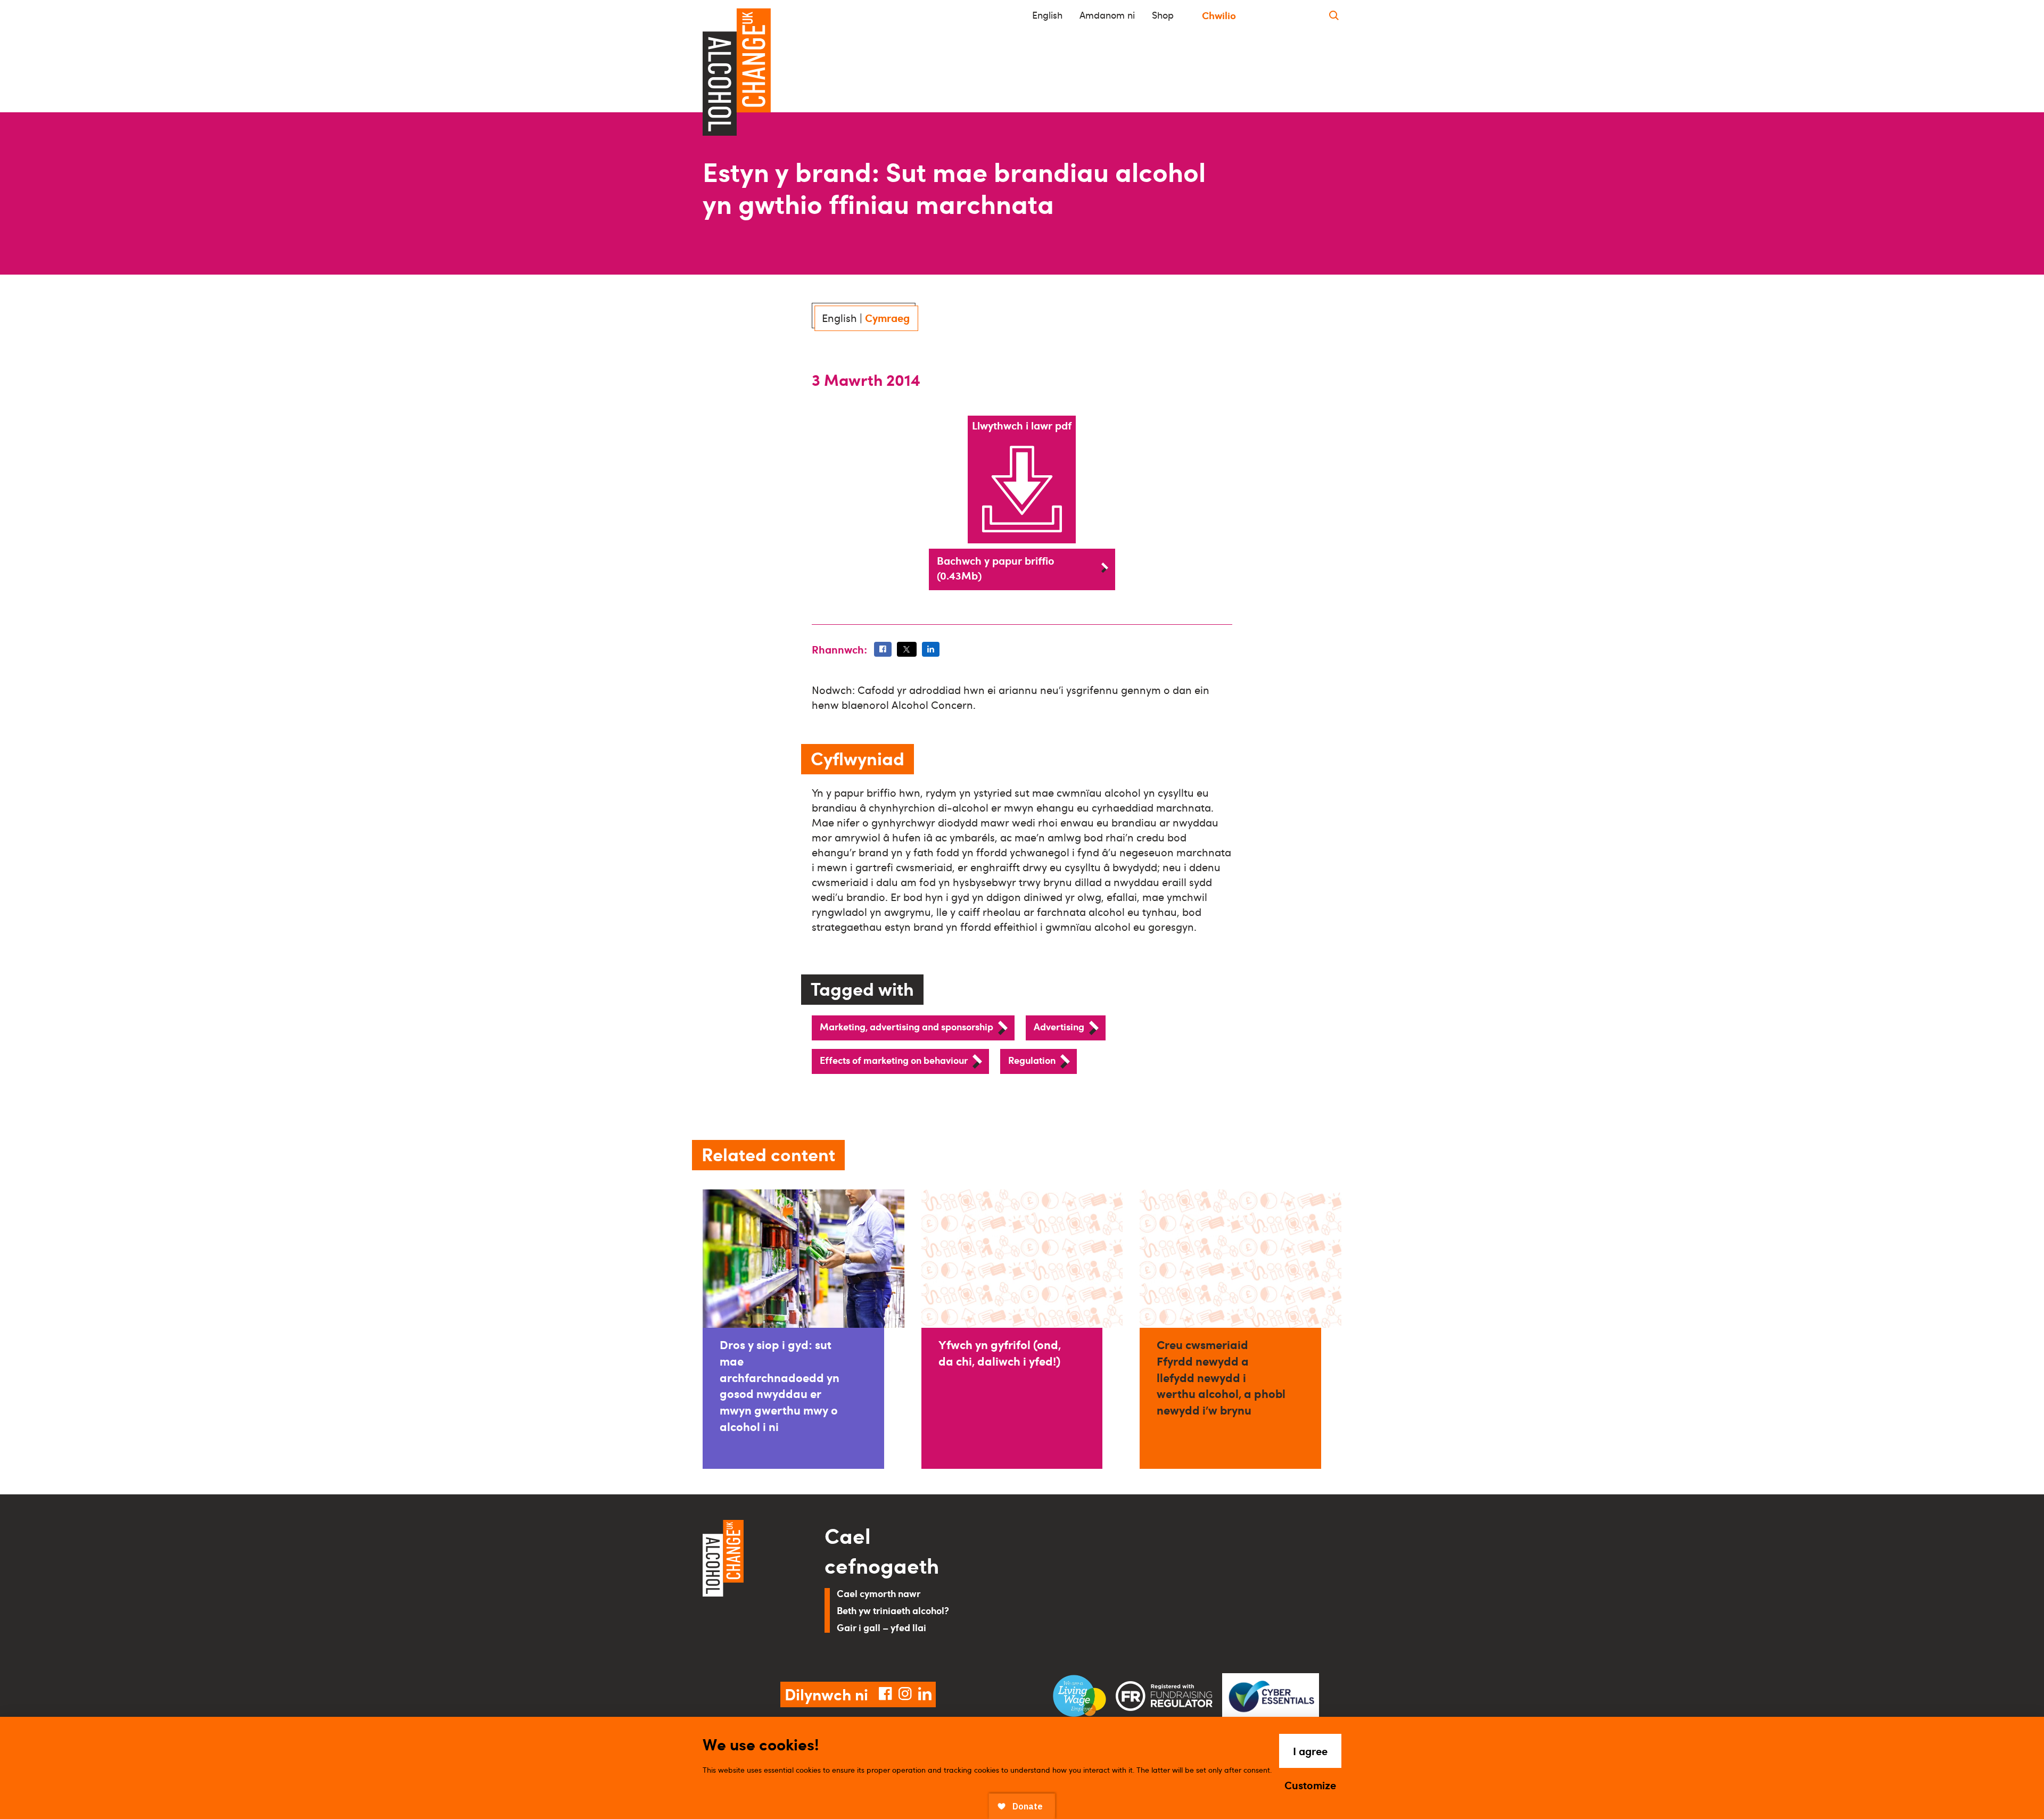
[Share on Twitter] (906, 649)
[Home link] (749, 1588)
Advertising (1059, 1026)
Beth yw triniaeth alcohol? (893, 1610)
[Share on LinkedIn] (931, 649)
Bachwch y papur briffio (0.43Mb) (996, 568)
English (1047, 15)
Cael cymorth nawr (879, 1593)
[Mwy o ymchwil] (1334, 15)
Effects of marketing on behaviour (894, 1060)
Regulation (1032, 1060)
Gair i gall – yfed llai (881, 1627)
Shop (1163, 15)
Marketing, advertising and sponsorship (906, 1026)
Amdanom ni (1107, 15)
